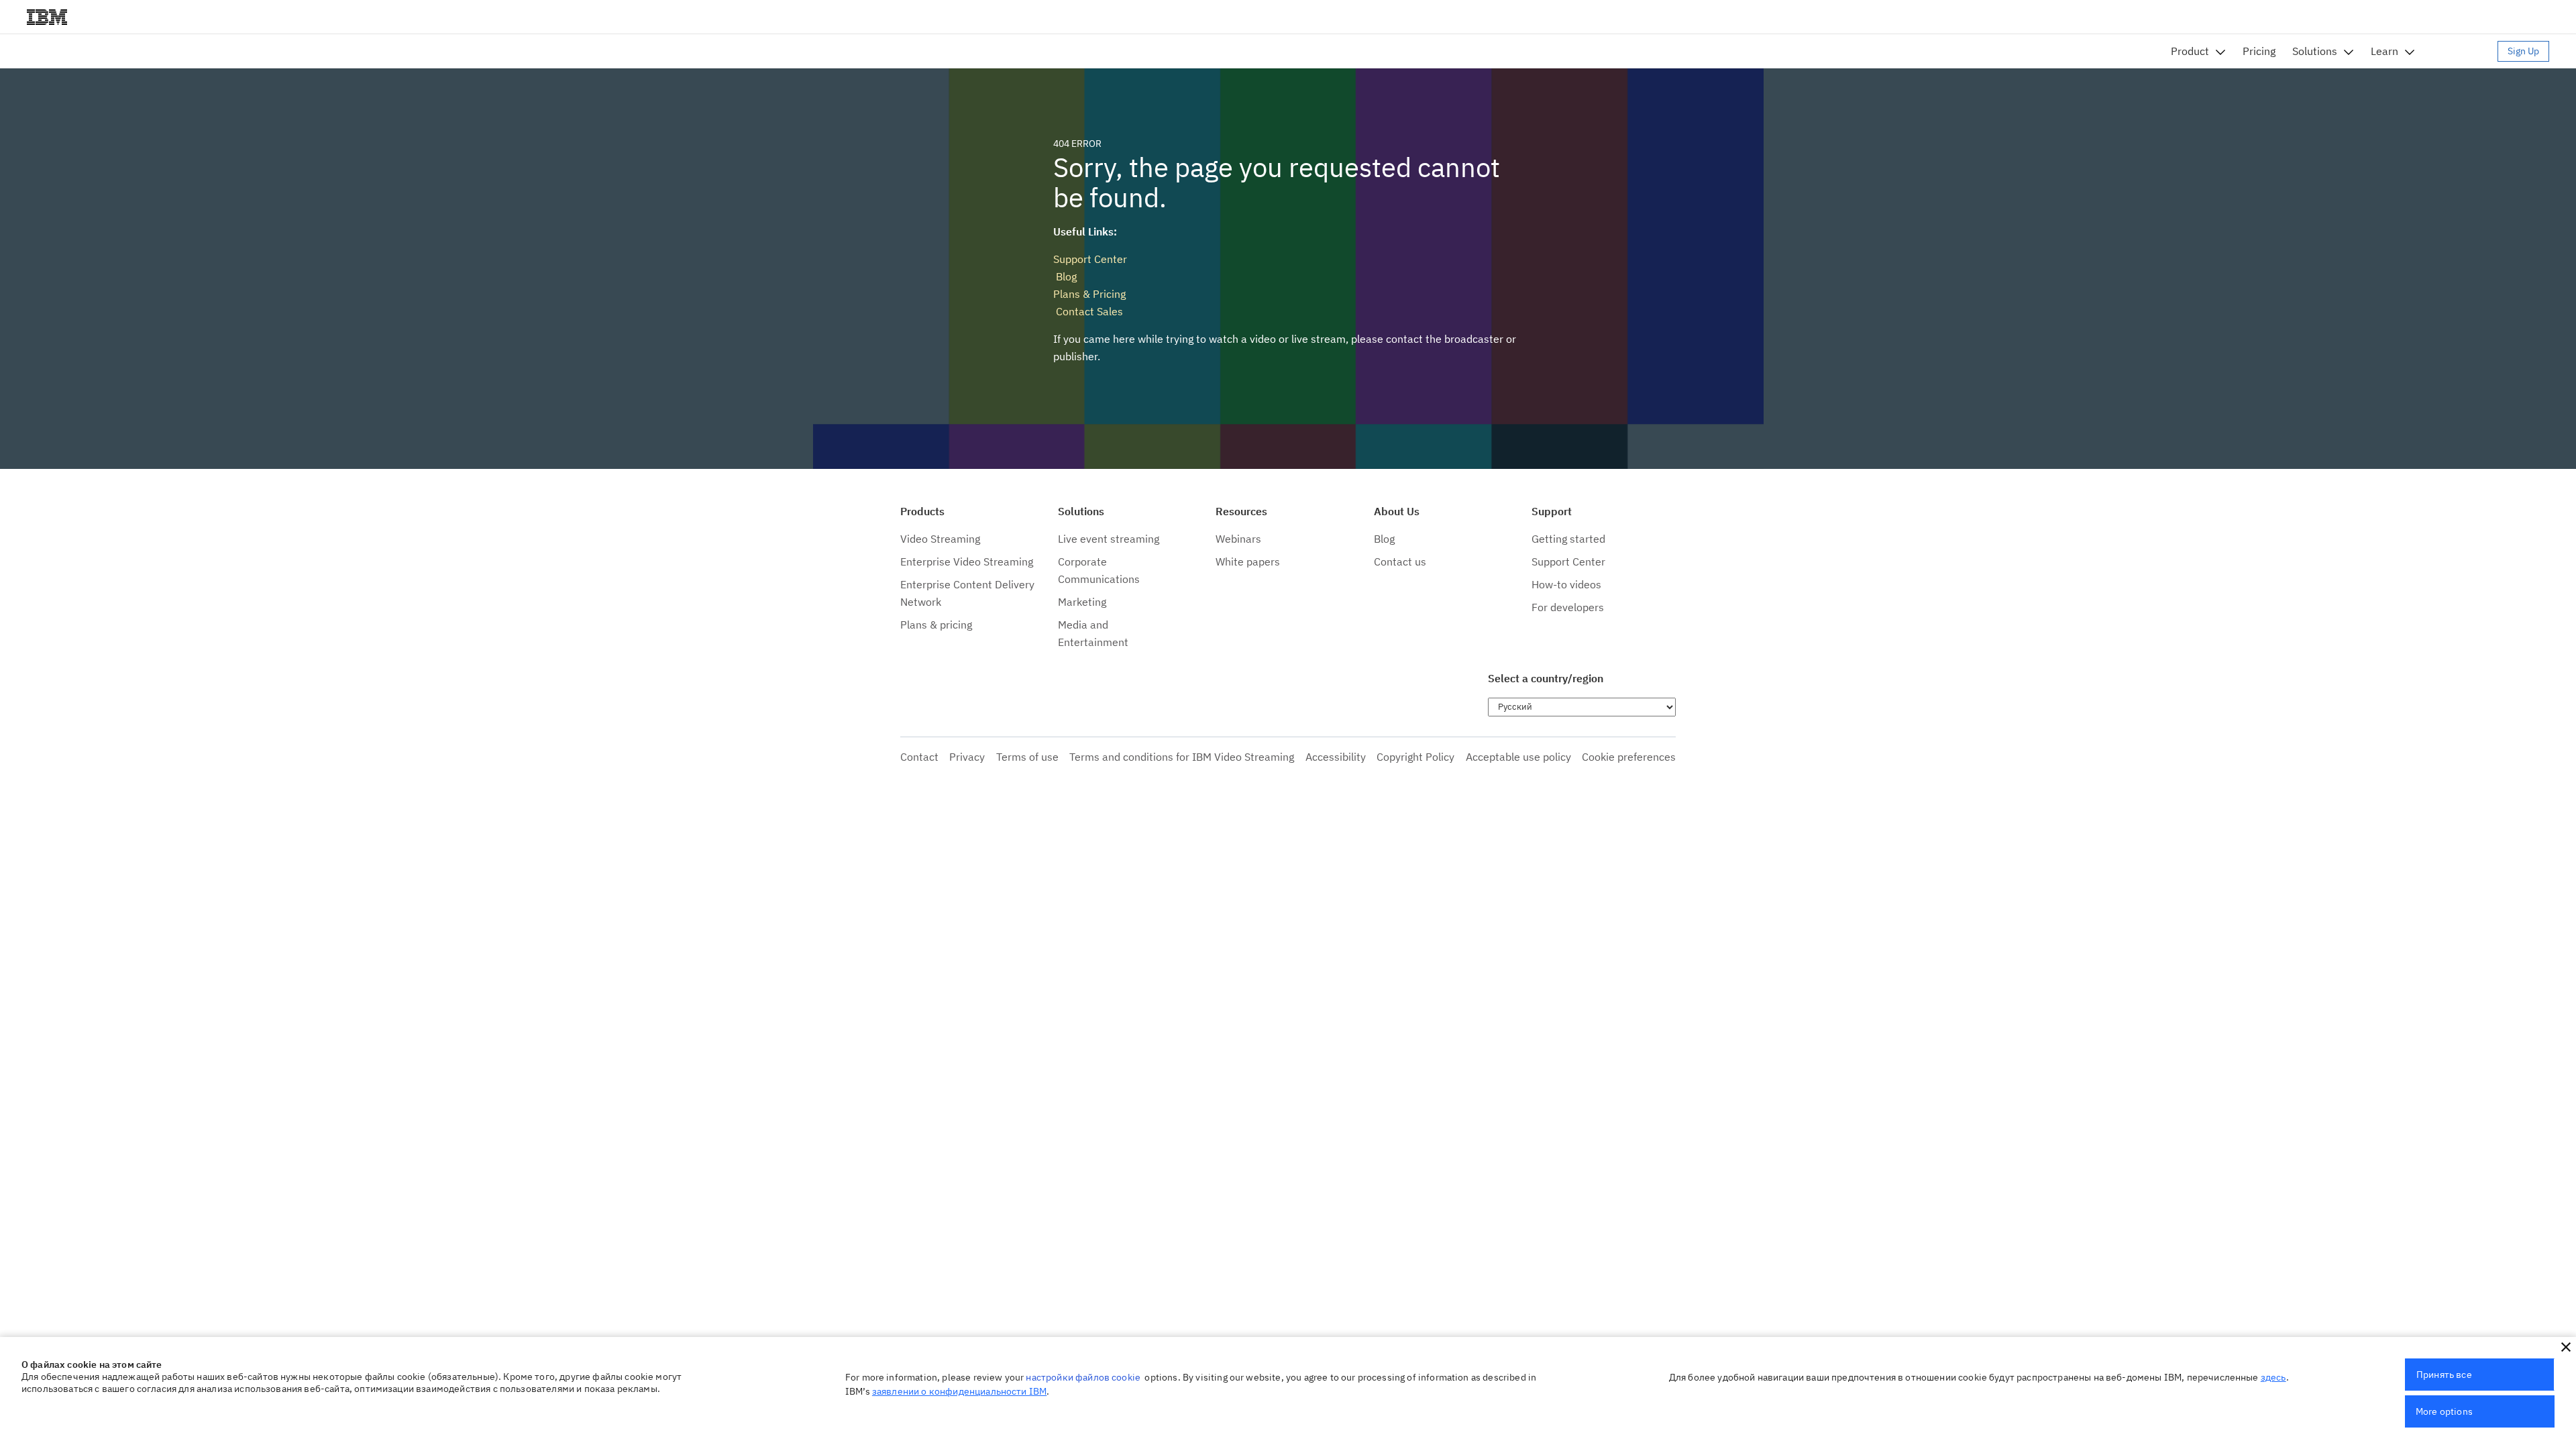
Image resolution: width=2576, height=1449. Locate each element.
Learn (2384, 51)
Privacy (967, 757)
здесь (2273, 1377)
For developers (1568, 607)
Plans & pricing (936, 625)
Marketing (1082, 602)
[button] (2566, 1347)
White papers (1248, 561)
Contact (919, 757)
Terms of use (1027, 757)
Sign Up (2523, 51)
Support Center (1090, 259)
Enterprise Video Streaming (967, 561)
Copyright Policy (1415, 757)
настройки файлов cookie (1083, 1377)
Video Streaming (940, 539)
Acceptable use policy (1518, 757)
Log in (2463, 51)
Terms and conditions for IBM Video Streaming (1182, 757)
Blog (1065, 276)
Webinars (1238, 539)
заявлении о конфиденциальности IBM (959, 1391)
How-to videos (1566, 584)
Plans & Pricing (1089, 294)
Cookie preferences (1629, 757)
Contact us (1400, 561)
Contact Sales (1088, 311)
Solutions (2315, 51)
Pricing (2259, 51)
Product (2190, 51)
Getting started (1568, 539)
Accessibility (1336, 757)
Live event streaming (1109, 539)
